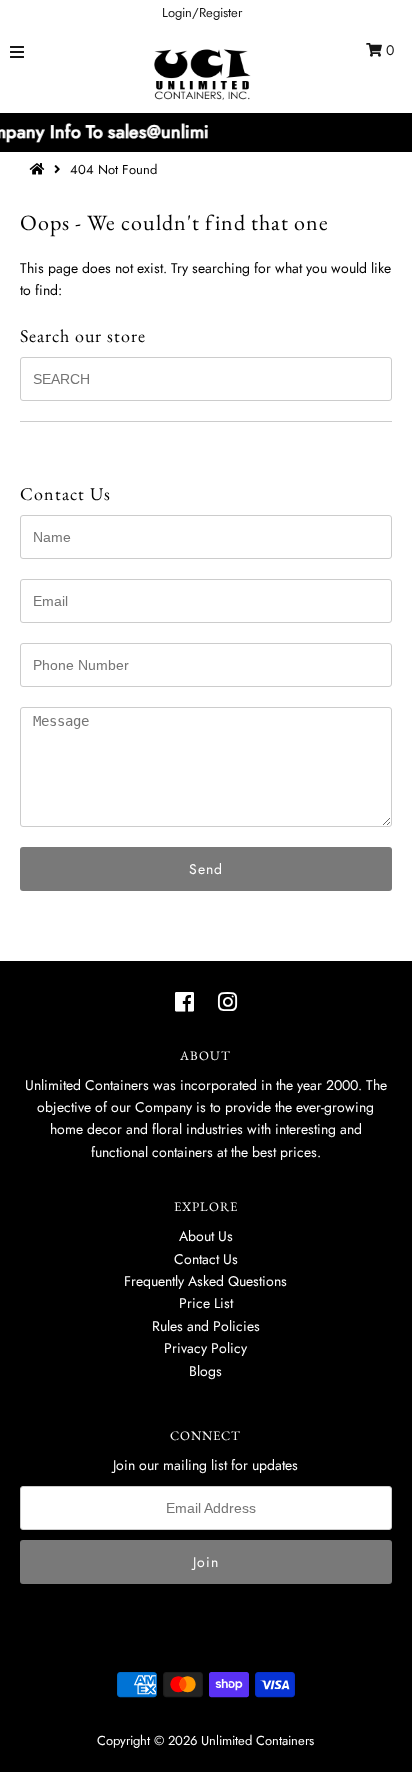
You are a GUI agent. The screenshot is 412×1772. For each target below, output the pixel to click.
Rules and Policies (206, 1326)
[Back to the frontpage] (40, 169)
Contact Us (206, 1259)
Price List (206, 1303)
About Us (206, 1236)
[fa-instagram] (227, 1002)
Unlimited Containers (257, 1740)
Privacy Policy (205, 1348)
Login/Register (202, 12)
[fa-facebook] (184, 1002)
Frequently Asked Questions (205, 1281)
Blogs (205, 1371)
